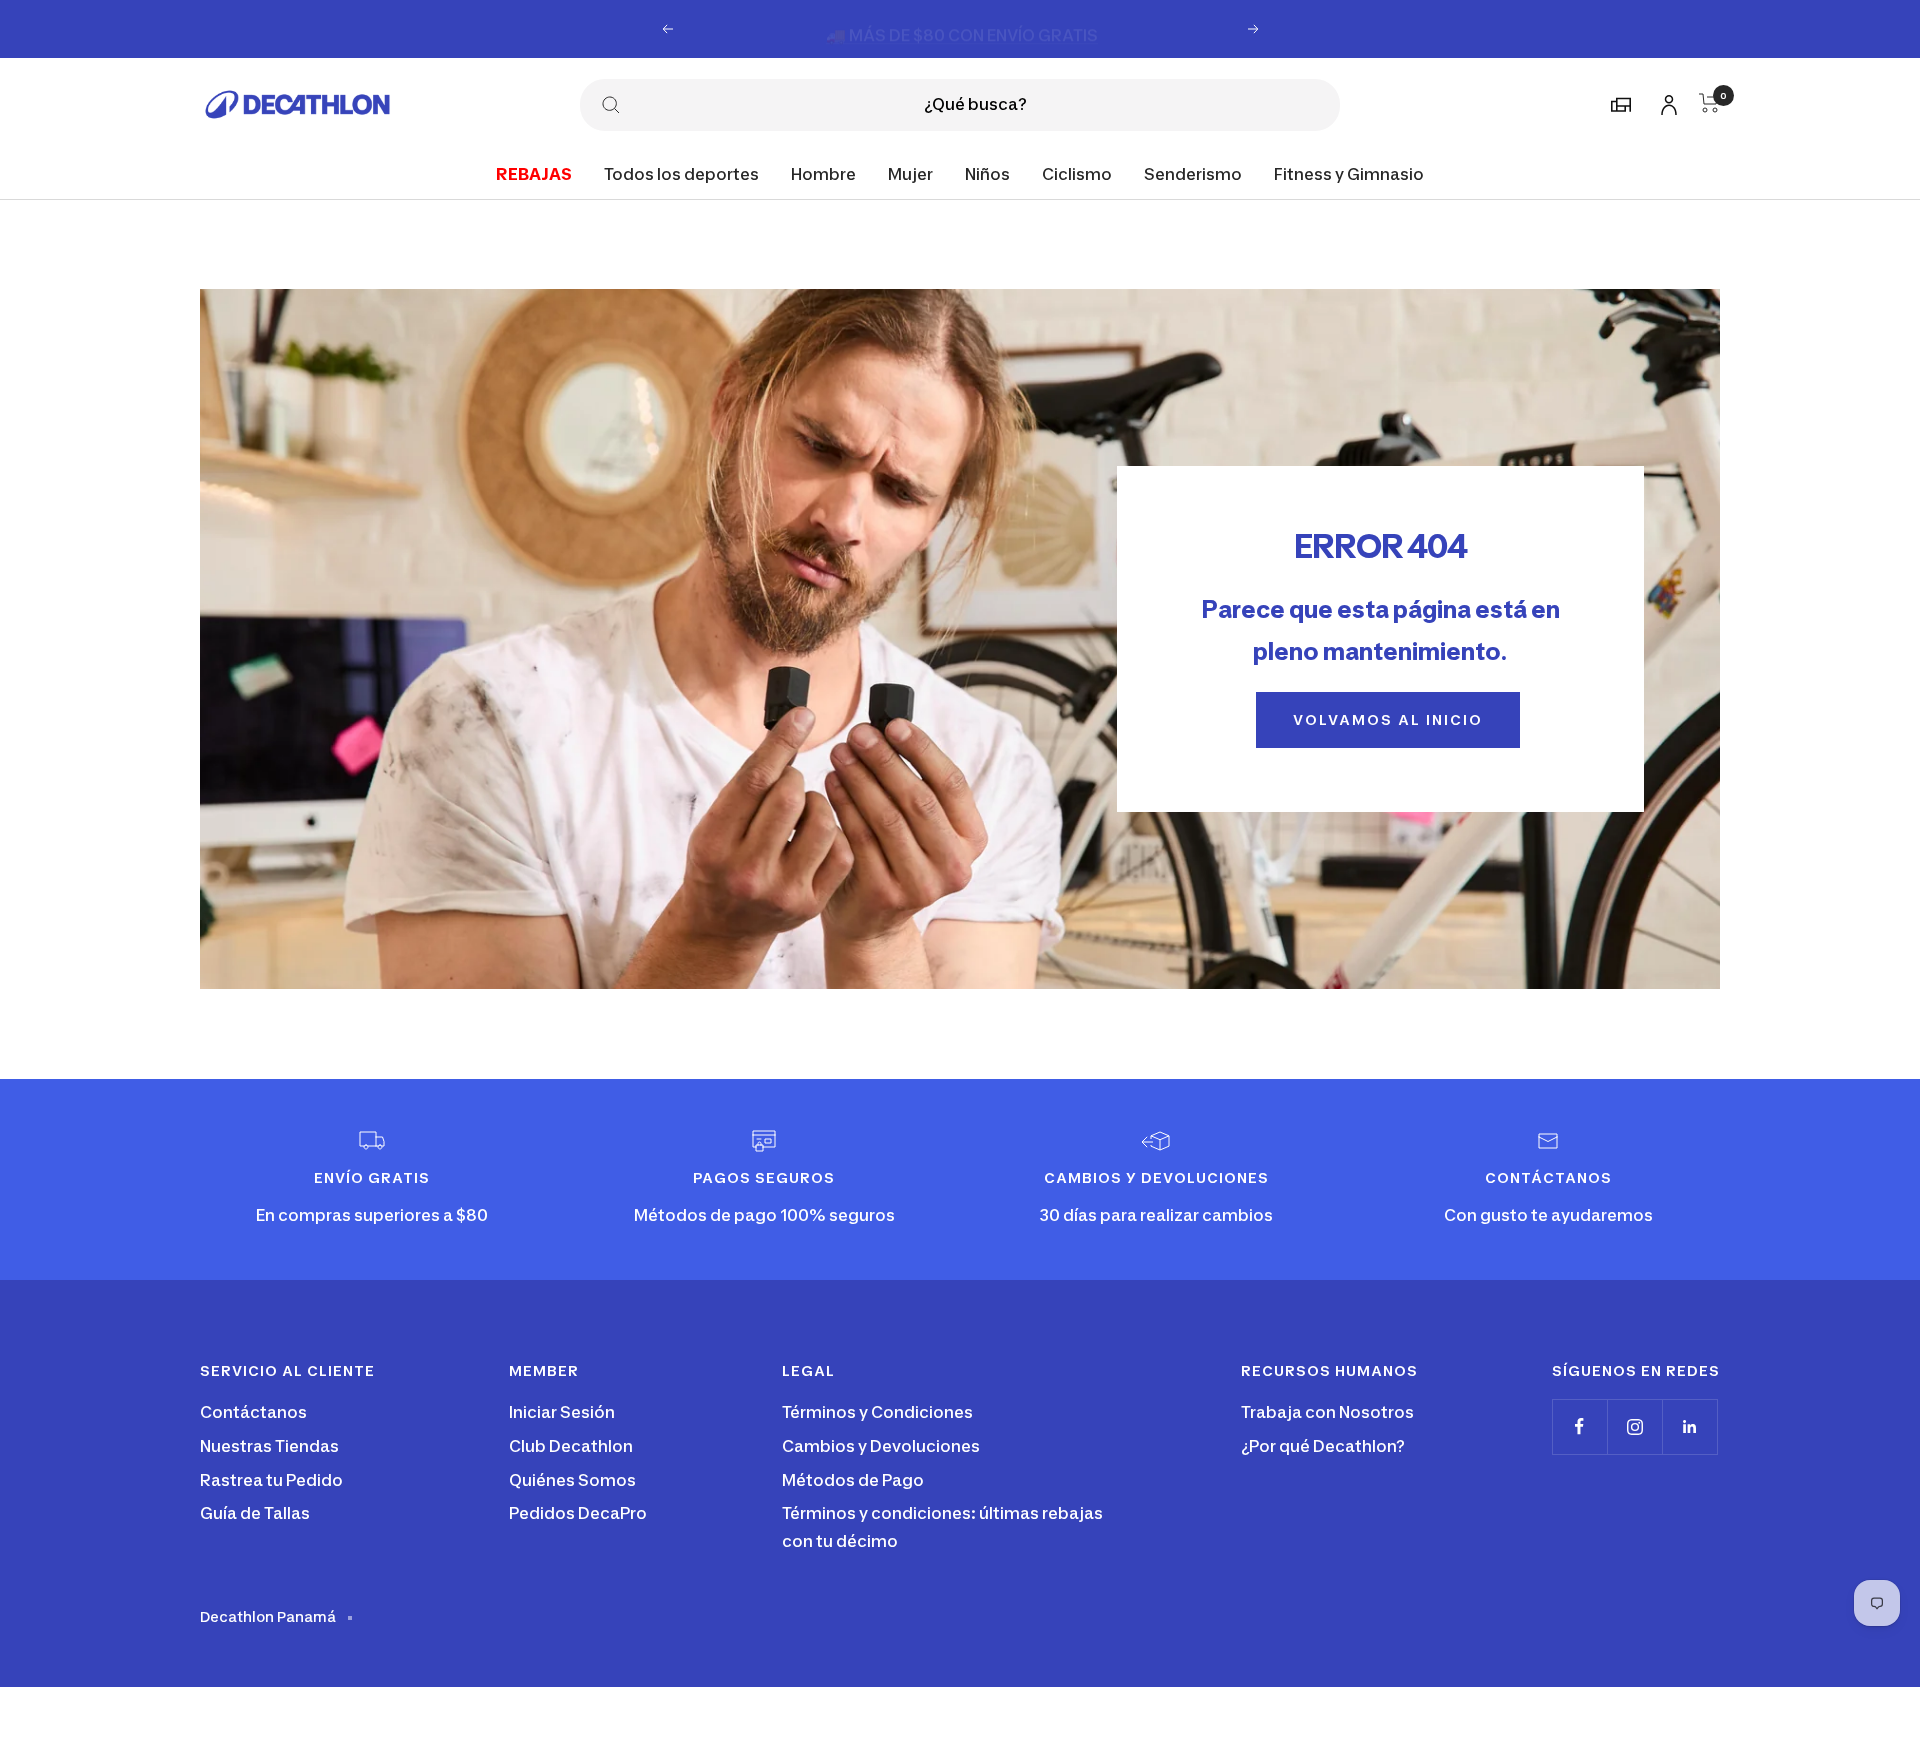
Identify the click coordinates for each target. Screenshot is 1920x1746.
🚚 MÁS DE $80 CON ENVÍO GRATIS (962, 28)
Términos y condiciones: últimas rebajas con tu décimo (942, 1527)
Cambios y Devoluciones (881, 1446)
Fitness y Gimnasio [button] (1349, 173)
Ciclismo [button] (1077, 173)
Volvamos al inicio (1388, 719)
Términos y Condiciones (877, 1412)
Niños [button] (987, 173)
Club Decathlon (571, 1446)
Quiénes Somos (572, 1480)
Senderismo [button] (1193, 173)
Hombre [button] (823, 173)
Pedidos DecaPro (578, 1513)
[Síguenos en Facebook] (1579, 1426)
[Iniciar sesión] (1666, 101)
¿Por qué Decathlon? (1323, 1446)
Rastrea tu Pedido (271, 1480)
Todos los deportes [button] (681, 173)
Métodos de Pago (853, 1480)
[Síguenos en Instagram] (1634, 1426)
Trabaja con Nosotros (1327, 1412)
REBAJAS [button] (534, 173)
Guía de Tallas (255, 1513)
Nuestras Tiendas (269, 1446)
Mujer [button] (910, 173)
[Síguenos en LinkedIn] (1689, 1426)
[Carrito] (1709, 103)
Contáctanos (253, 1412)
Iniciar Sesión (562, 1412)
